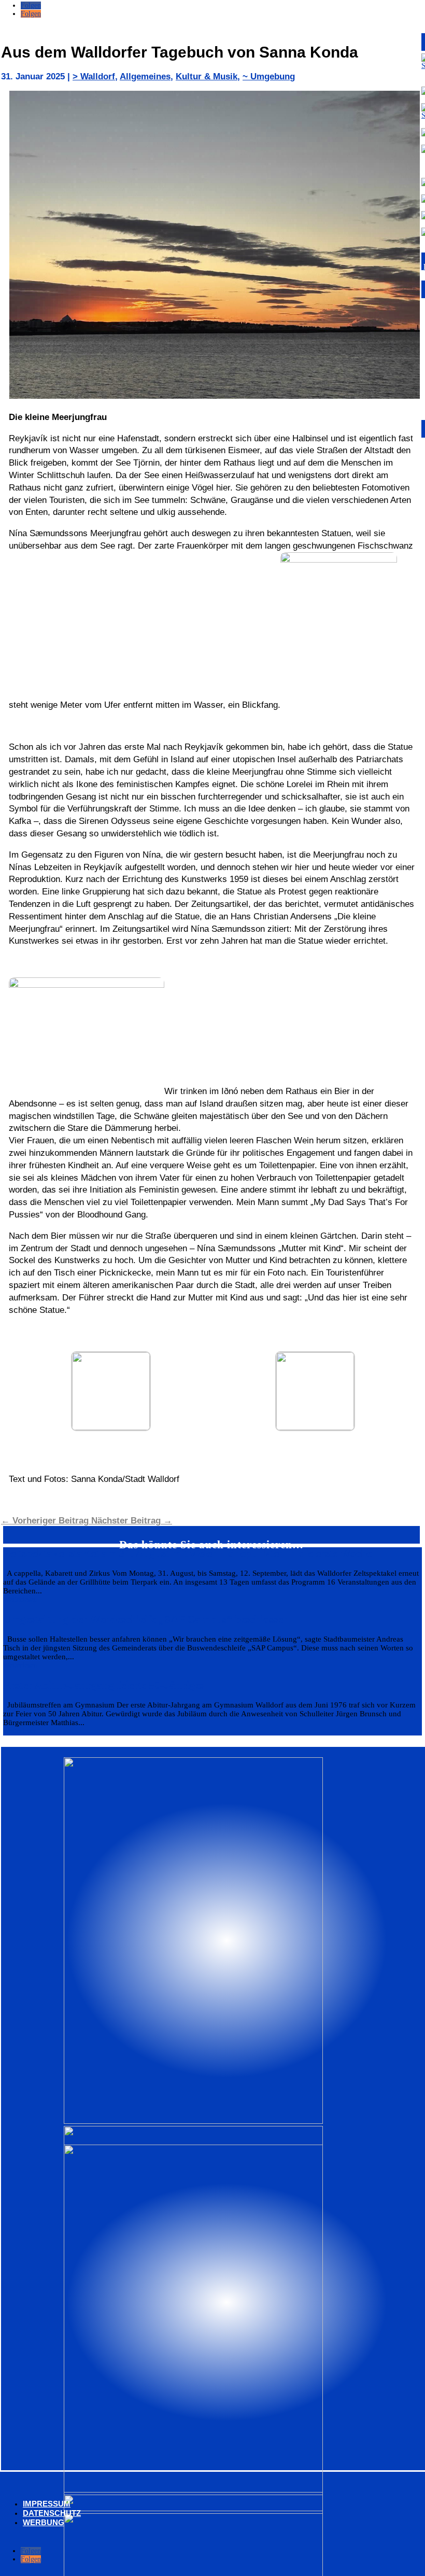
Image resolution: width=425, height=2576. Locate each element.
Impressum (47, 2504)
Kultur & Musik (207, 76)
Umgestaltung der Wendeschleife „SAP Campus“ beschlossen (146, 1619)
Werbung (44, 2522)
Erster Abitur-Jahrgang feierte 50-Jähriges (103, 1685)
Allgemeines (145, 76)
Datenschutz (52, 2513)
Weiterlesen (20, 1599)
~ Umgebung (269, 76)
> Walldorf (94, 76)
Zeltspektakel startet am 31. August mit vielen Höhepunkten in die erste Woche (187, 1553)
